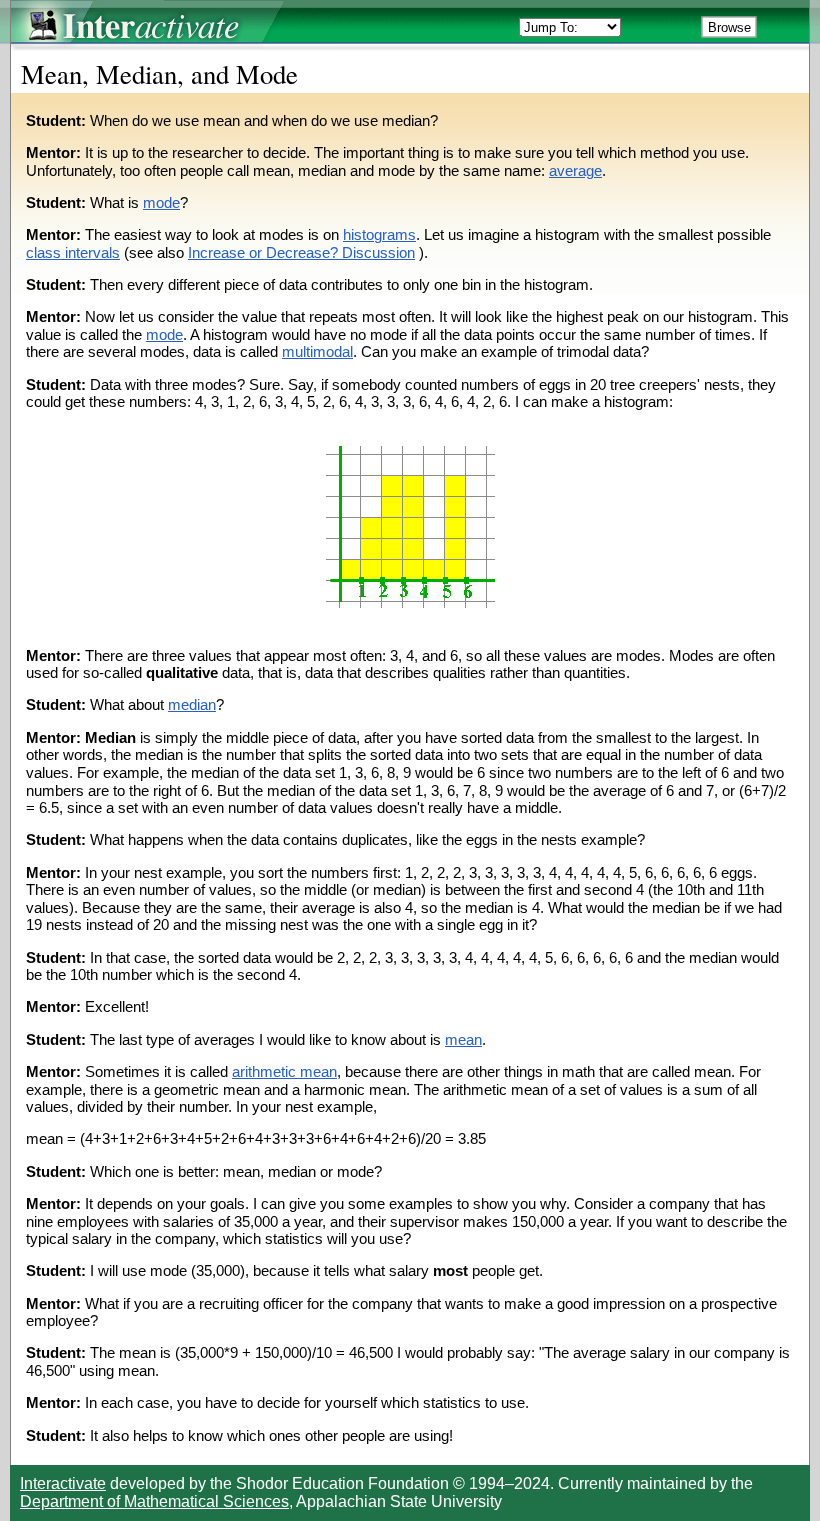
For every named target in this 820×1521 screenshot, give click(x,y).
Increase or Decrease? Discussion (301, 253)
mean (463, 1040)
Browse (729, 27)
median (192, 705)
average (575, 171)
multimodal (317, 352)
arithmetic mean (284, 1072)
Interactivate (63, 1483)
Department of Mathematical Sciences (154, 1501)
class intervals (73, 253)
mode (161, 203)
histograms (379, 235)
